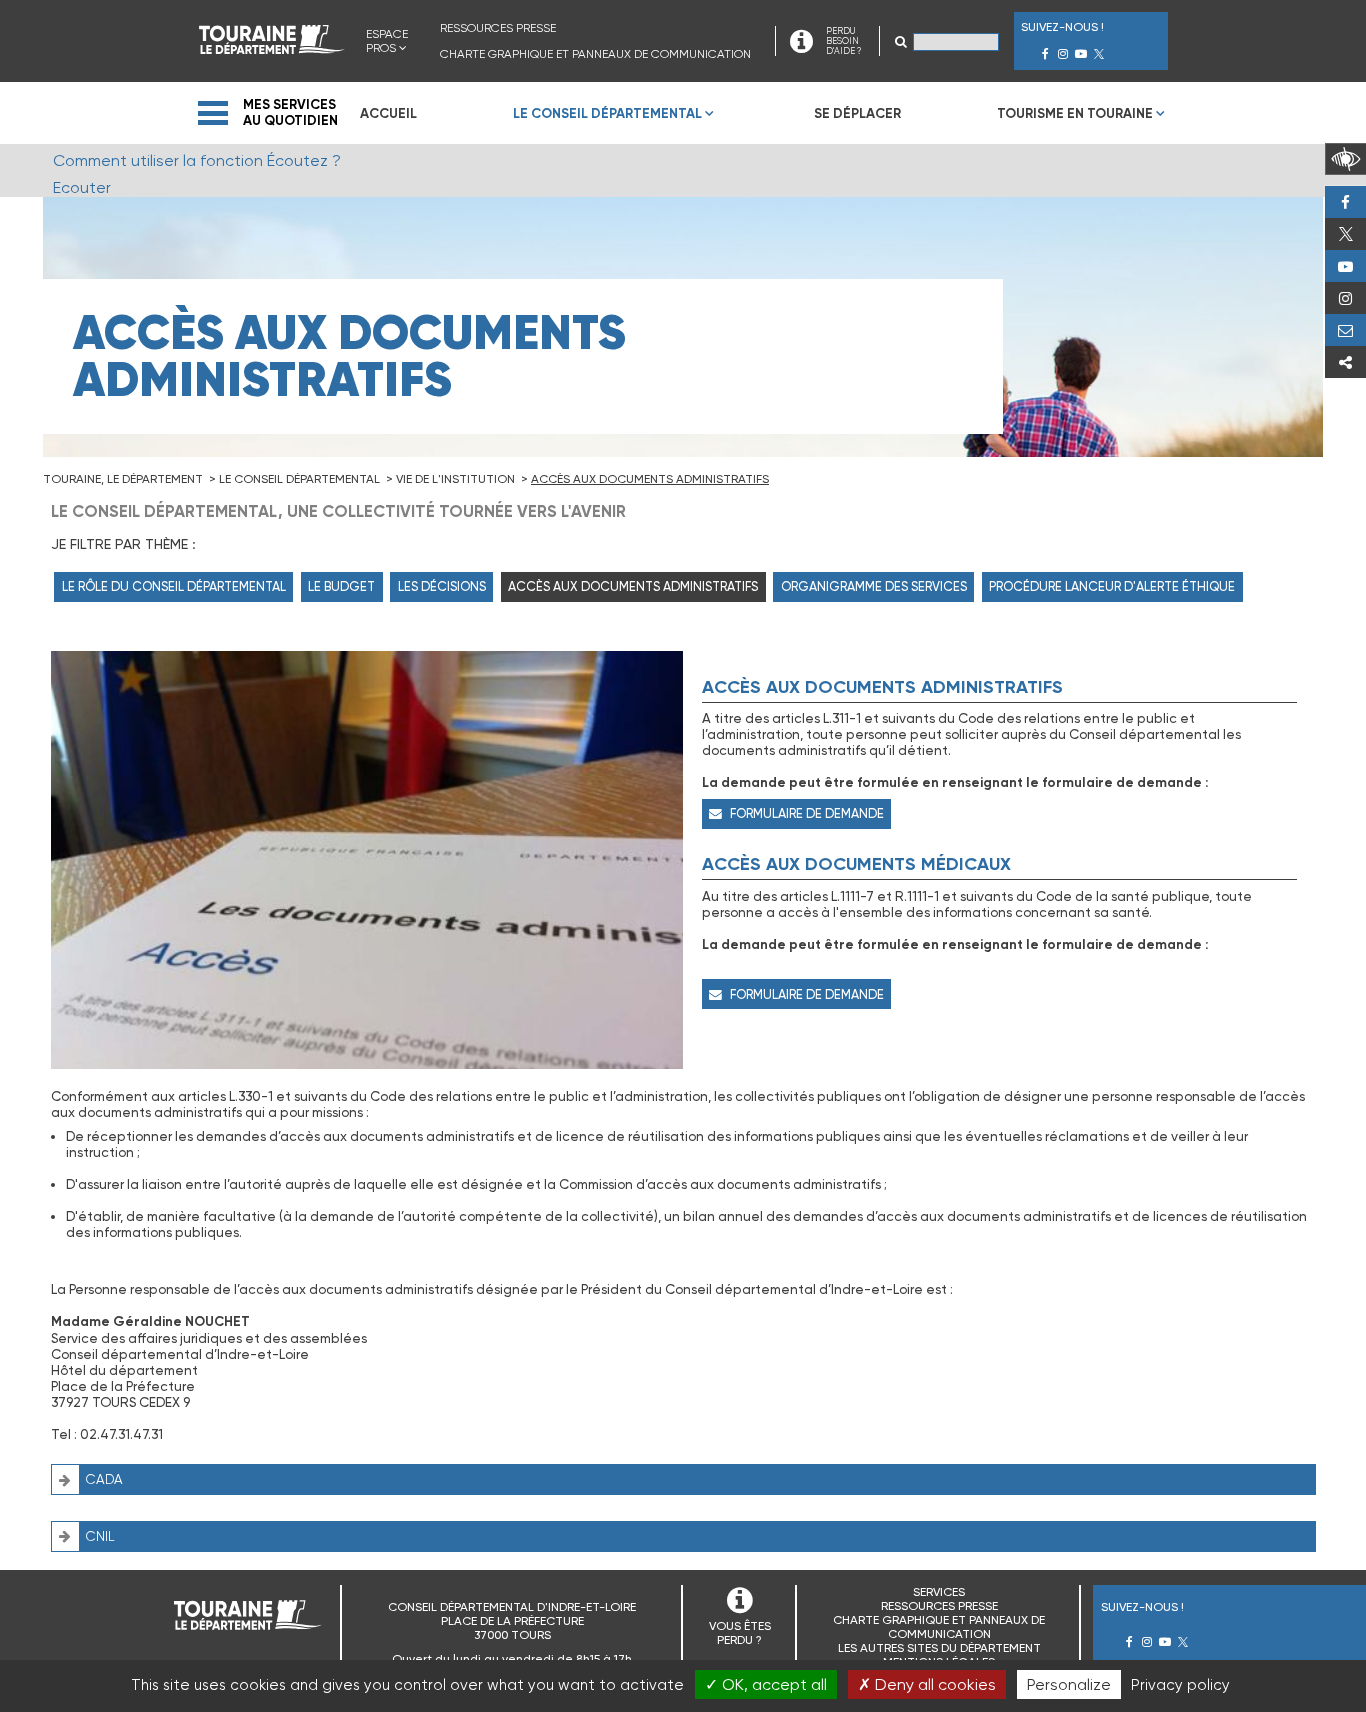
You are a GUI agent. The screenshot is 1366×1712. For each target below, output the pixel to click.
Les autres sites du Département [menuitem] (939, 1648)
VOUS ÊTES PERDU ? (740, 1633)
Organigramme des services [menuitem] (874, 586)
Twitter (1345, 234)
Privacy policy (1180, 1685)
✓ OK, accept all (766, 1684)
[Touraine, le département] (272, 48)
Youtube (1345, 266)
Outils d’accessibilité (1345, 159)
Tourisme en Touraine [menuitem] (1075, 113)
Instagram (1345, 298)
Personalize (1069, 1684)
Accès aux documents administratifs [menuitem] (633, 586)
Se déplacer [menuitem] (857, 113)
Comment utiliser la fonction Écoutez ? (197, 160)
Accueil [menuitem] (388, 113)
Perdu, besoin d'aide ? (1345, 330)
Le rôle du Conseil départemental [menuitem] (174, 586)
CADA (104, 1479)
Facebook (1345, 202)
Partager (1345, 362)
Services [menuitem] (939, 1592)
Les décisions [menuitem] (442, 586)
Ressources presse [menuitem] (498, 28)
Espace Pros (387, 41)
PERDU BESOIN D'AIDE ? (843, 41)
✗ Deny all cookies (927, 1684)
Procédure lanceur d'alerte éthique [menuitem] (1112, 586)
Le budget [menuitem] (341, 586)
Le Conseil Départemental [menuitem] (607, 113)
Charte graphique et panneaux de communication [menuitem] (595, 54)
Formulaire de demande (807, 813)
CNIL (100, 1536)
